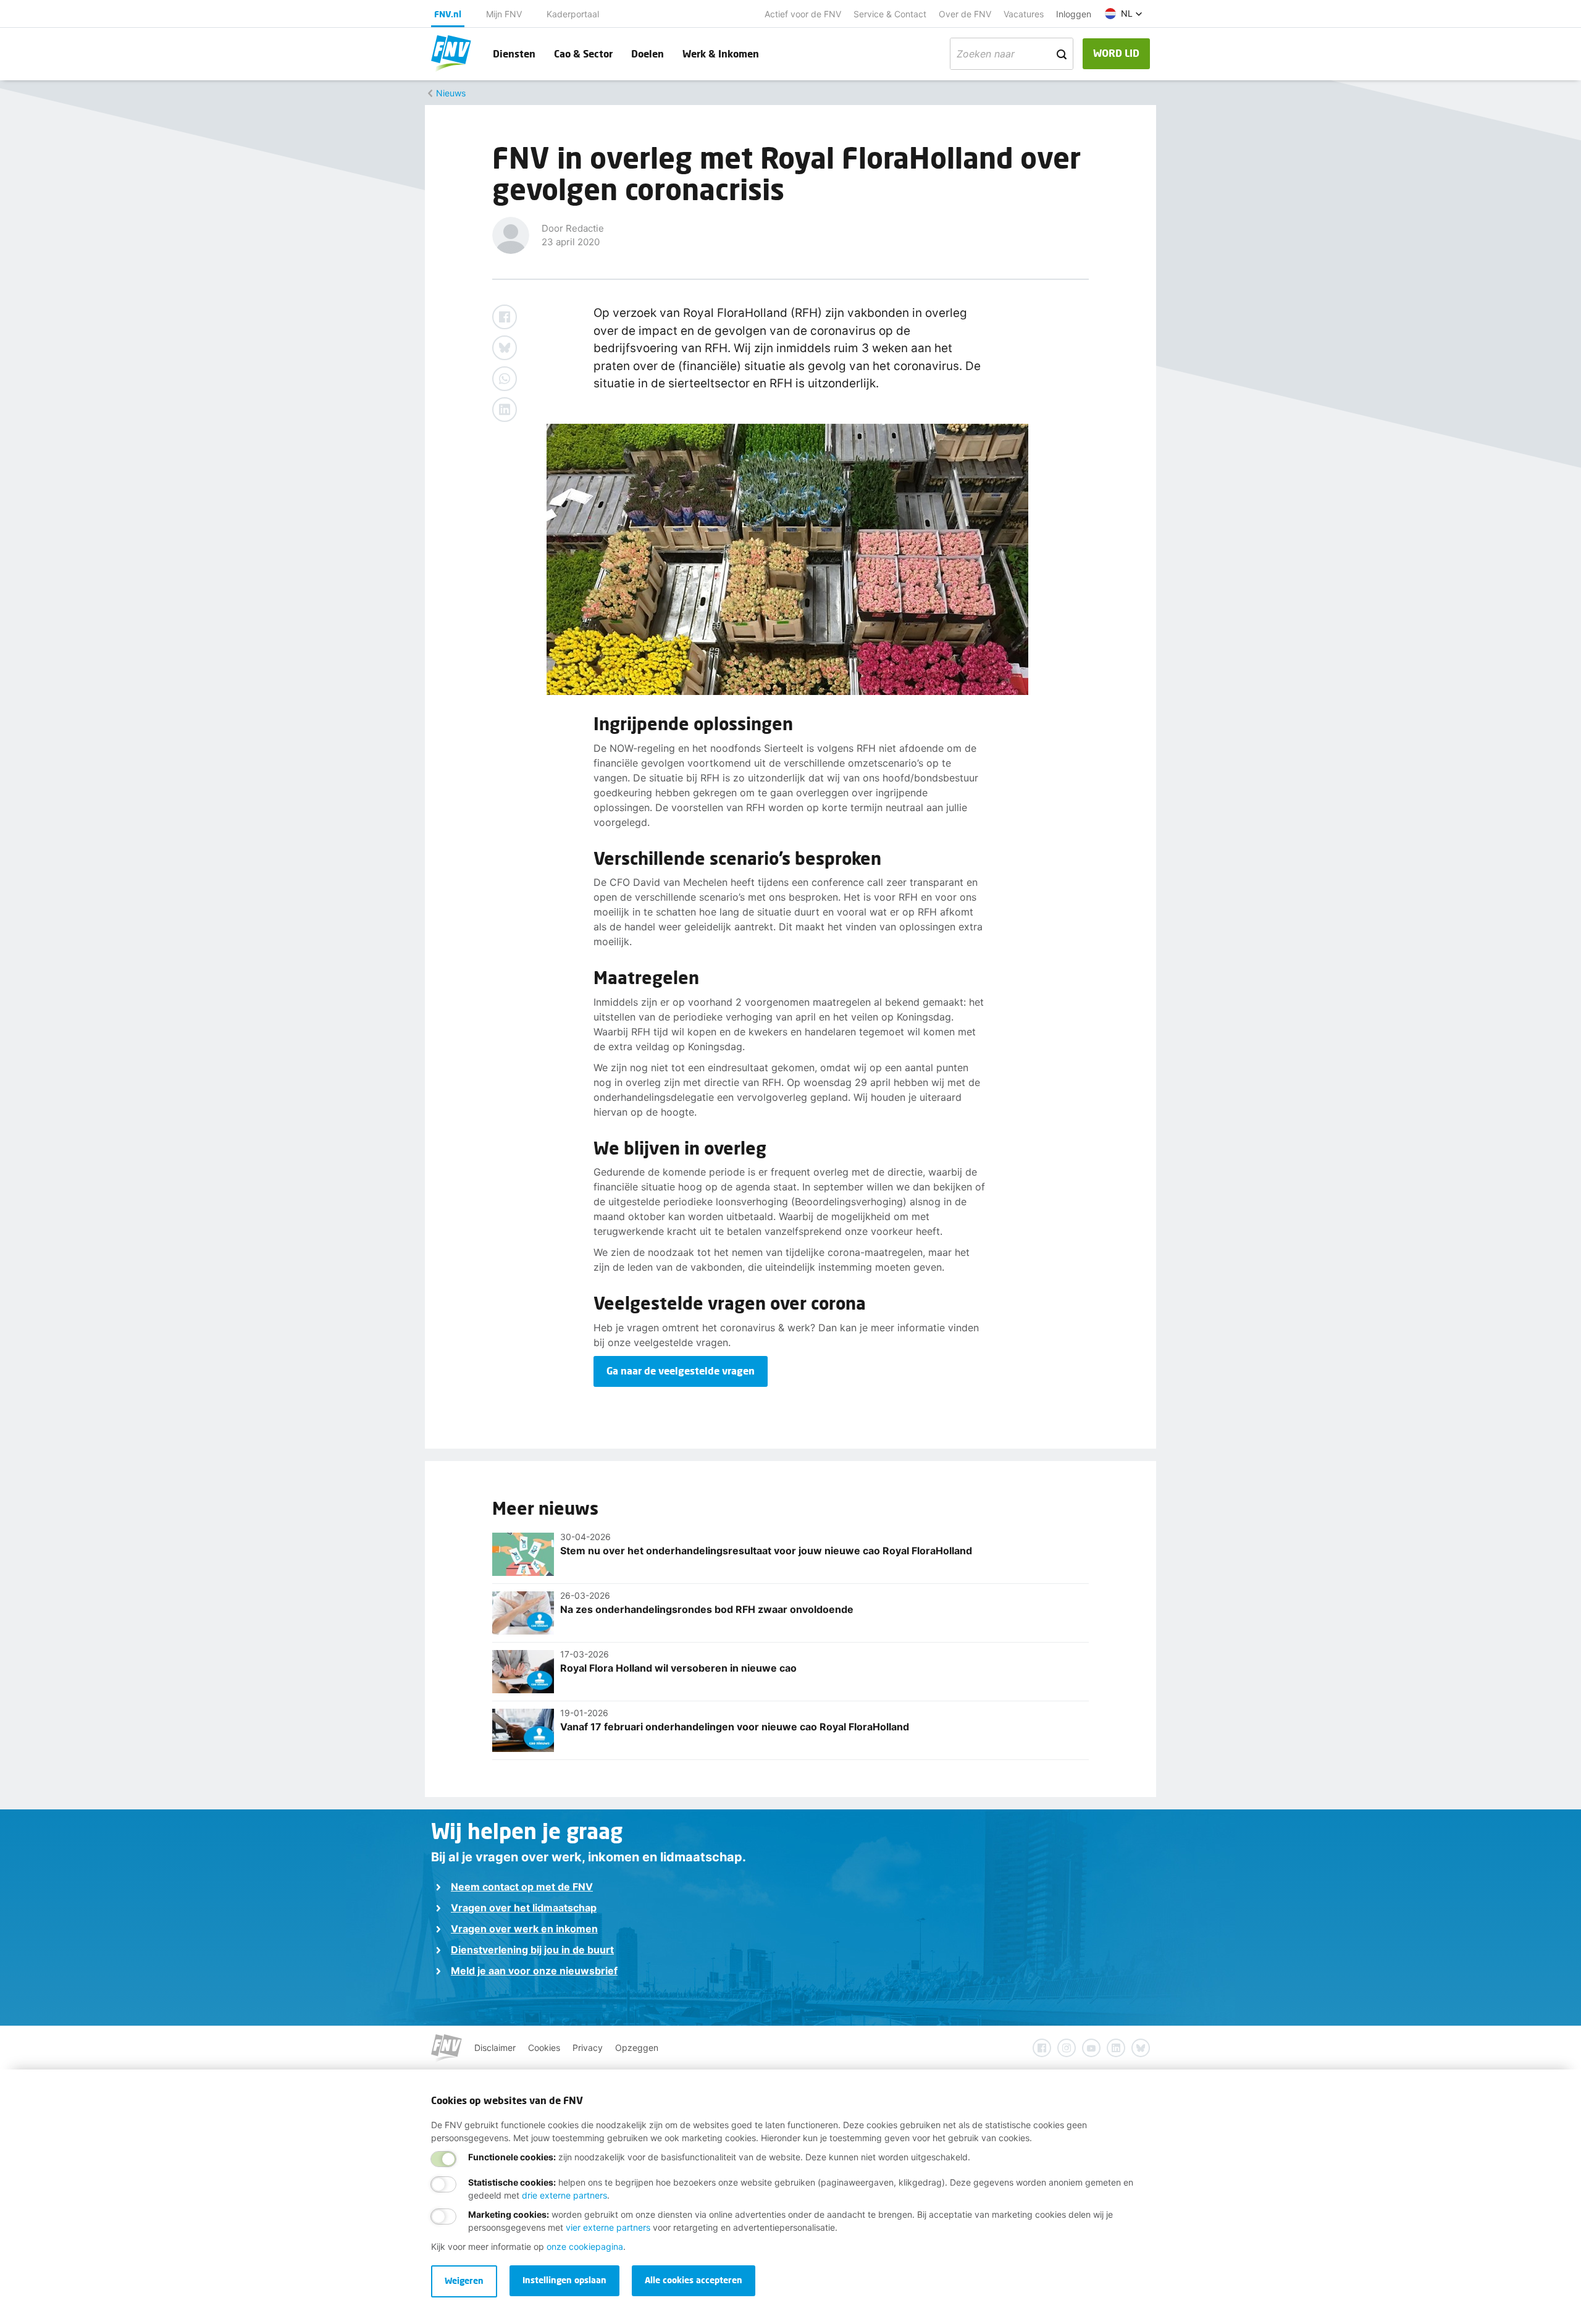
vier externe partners (608, 2227)
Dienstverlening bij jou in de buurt (532, 1950)
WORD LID (1116, 53)
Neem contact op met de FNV (522, 1887)
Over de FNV (965, 14)
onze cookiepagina (585, 2246)
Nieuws (451, 93)
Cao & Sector (583, 53)
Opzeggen (637, 2048)
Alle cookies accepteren (694, 2280)
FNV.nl (448, 14)
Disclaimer (495, 2048)
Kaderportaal (573, 14)
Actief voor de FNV (803, 14)
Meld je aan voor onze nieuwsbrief (534, 1971)
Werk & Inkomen (721, 53)
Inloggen (1074, 14)
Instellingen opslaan (564, 2280)
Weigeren (464, 2280)
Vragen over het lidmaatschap (524, 1908)
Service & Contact (890, 14)
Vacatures (1024, 14)
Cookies (544, 2048)
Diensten (514, 53)
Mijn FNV (504, 14)
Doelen (648, 53)
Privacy (588, 2048)
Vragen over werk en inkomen (524, 1929)
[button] (1124, 14)
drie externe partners (564, 2195)
